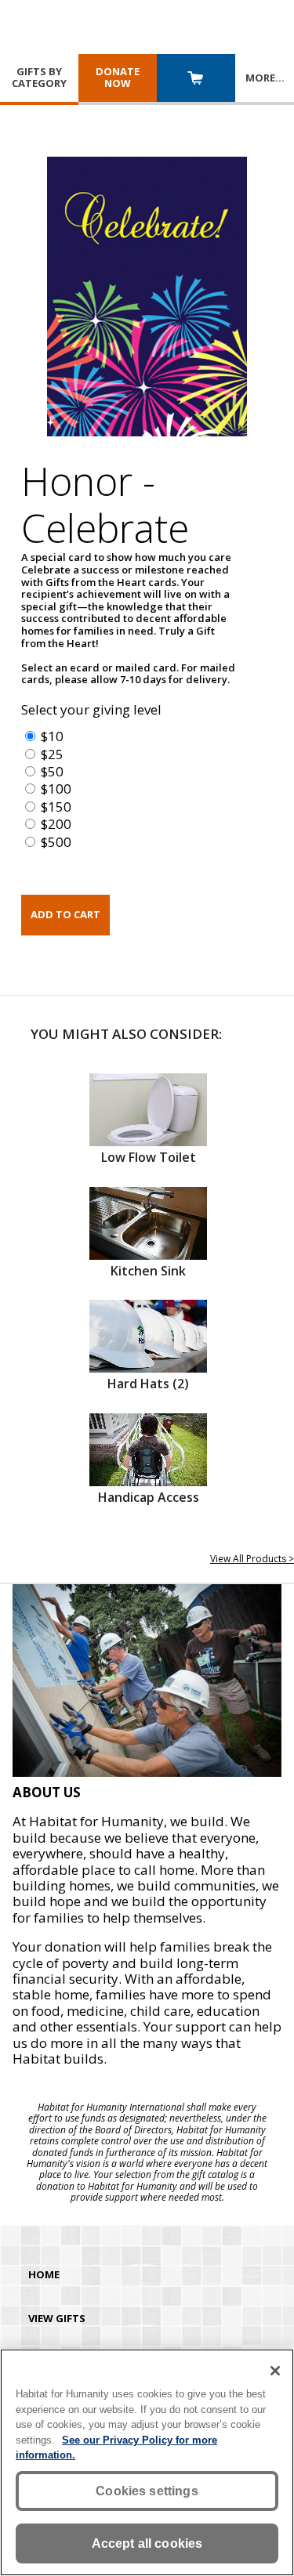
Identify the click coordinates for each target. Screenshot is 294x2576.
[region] (147, 2462)
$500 (56, 842)
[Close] (275, 2371)
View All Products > (252, 1559)
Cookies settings (147, 2491)
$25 (52, 754)
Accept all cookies (147, 2543)
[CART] (196, 80)
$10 (52, 736)
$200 (56, 824)
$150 (56, 807)
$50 (52, 771)
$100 (56, 789)
